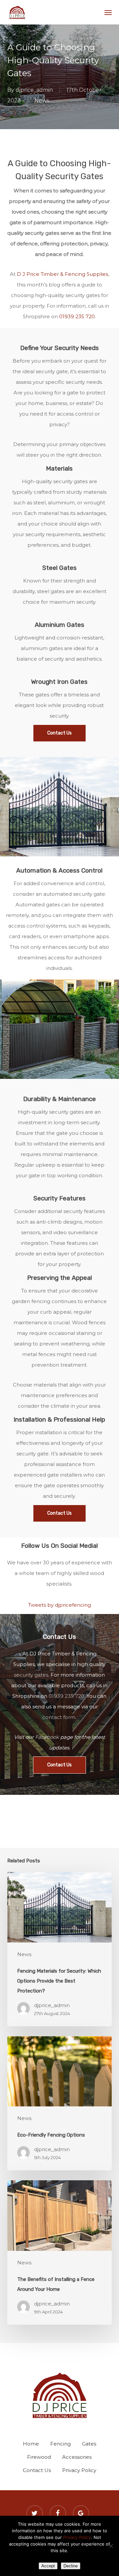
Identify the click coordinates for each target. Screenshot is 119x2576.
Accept (48, 2566)
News (42, 101)
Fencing (60, 2444)
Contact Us (37, 2470)
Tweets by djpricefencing (59, 1605)
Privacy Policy (79, 2470)
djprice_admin (34, 90)
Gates (89, 2444)
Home (31, 2444)
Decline (71, 2566)
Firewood (39, 2457)
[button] (108, 12)
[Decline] (111, 2546)
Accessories (77, 2457)
